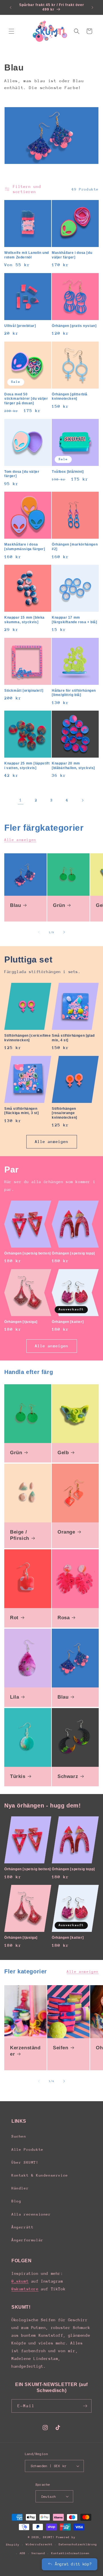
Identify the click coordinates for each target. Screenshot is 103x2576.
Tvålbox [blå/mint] (68, 472)
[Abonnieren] (85, 2406)
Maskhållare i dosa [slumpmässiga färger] (25, 547)
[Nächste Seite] (82, 800)
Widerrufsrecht (39, 2544)
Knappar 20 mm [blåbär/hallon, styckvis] (73, 766)
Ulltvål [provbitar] (20, 326)
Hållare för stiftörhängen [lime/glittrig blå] (74, 693)
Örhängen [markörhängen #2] (75, 547)
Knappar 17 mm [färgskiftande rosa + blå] (75, 620)
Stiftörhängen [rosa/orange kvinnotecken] (65, 1113)
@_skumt (20, 2281)
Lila (14, 1697)
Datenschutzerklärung (78, 2544)
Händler (20, 2188)
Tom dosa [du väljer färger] (22, 474)
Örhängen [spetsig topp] (73, 1253)
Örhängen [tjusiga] (21, 1322)
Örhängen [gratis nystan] (74, 326)
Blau (15, 905)
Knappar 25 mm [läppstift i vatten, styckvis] (27, 766)
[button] (11, 31)
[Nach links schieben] (39, 932)
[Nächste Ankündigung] (92, 7)
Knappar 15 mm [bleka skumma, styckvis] (24, 620)
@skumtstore (25, 2289)
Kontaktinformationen (70, 2553)
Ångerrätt (22, 2227)
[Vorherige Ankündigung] (11, 7)
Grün (59, 905)
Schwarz (68, 1776)
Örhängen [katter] (68, 1322)
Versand (38, 2553)
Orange (66, 1532)
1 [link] (21, 800)
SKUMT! (49, 2537)
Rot (14, 1618)
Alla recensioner (31, 2214)
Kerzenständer (25, 2051)
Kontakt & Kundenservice (40, 2175)
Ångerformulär (27, 2240)
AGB (23, 2553)
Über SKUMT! (25, 2162)
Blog (16, 2201)
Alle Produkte (27, 2149)
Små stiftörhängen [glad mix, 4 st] (73, 1038)
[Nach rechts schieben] (64, 932)
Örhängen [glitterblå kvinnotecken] (70, 397)
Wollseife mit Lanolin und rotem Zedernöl (27, 255)
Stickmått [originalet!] (24, 691)
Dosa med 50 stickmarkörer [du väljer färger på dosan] (26, 399)
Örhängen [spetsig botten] (28, 1253)
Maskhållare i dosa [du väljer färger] (72, 255)
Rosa (64, 1618)
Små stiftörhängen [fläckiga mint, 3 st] (22, 1111)
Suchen (19, 2136)
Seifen (61, 2048)
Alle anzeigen (20, 840)
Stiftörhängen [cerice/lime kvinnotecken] (28, 1038)
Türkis (18, 1776)
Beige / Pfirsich (20, 1535)
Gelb (63, 1453)
